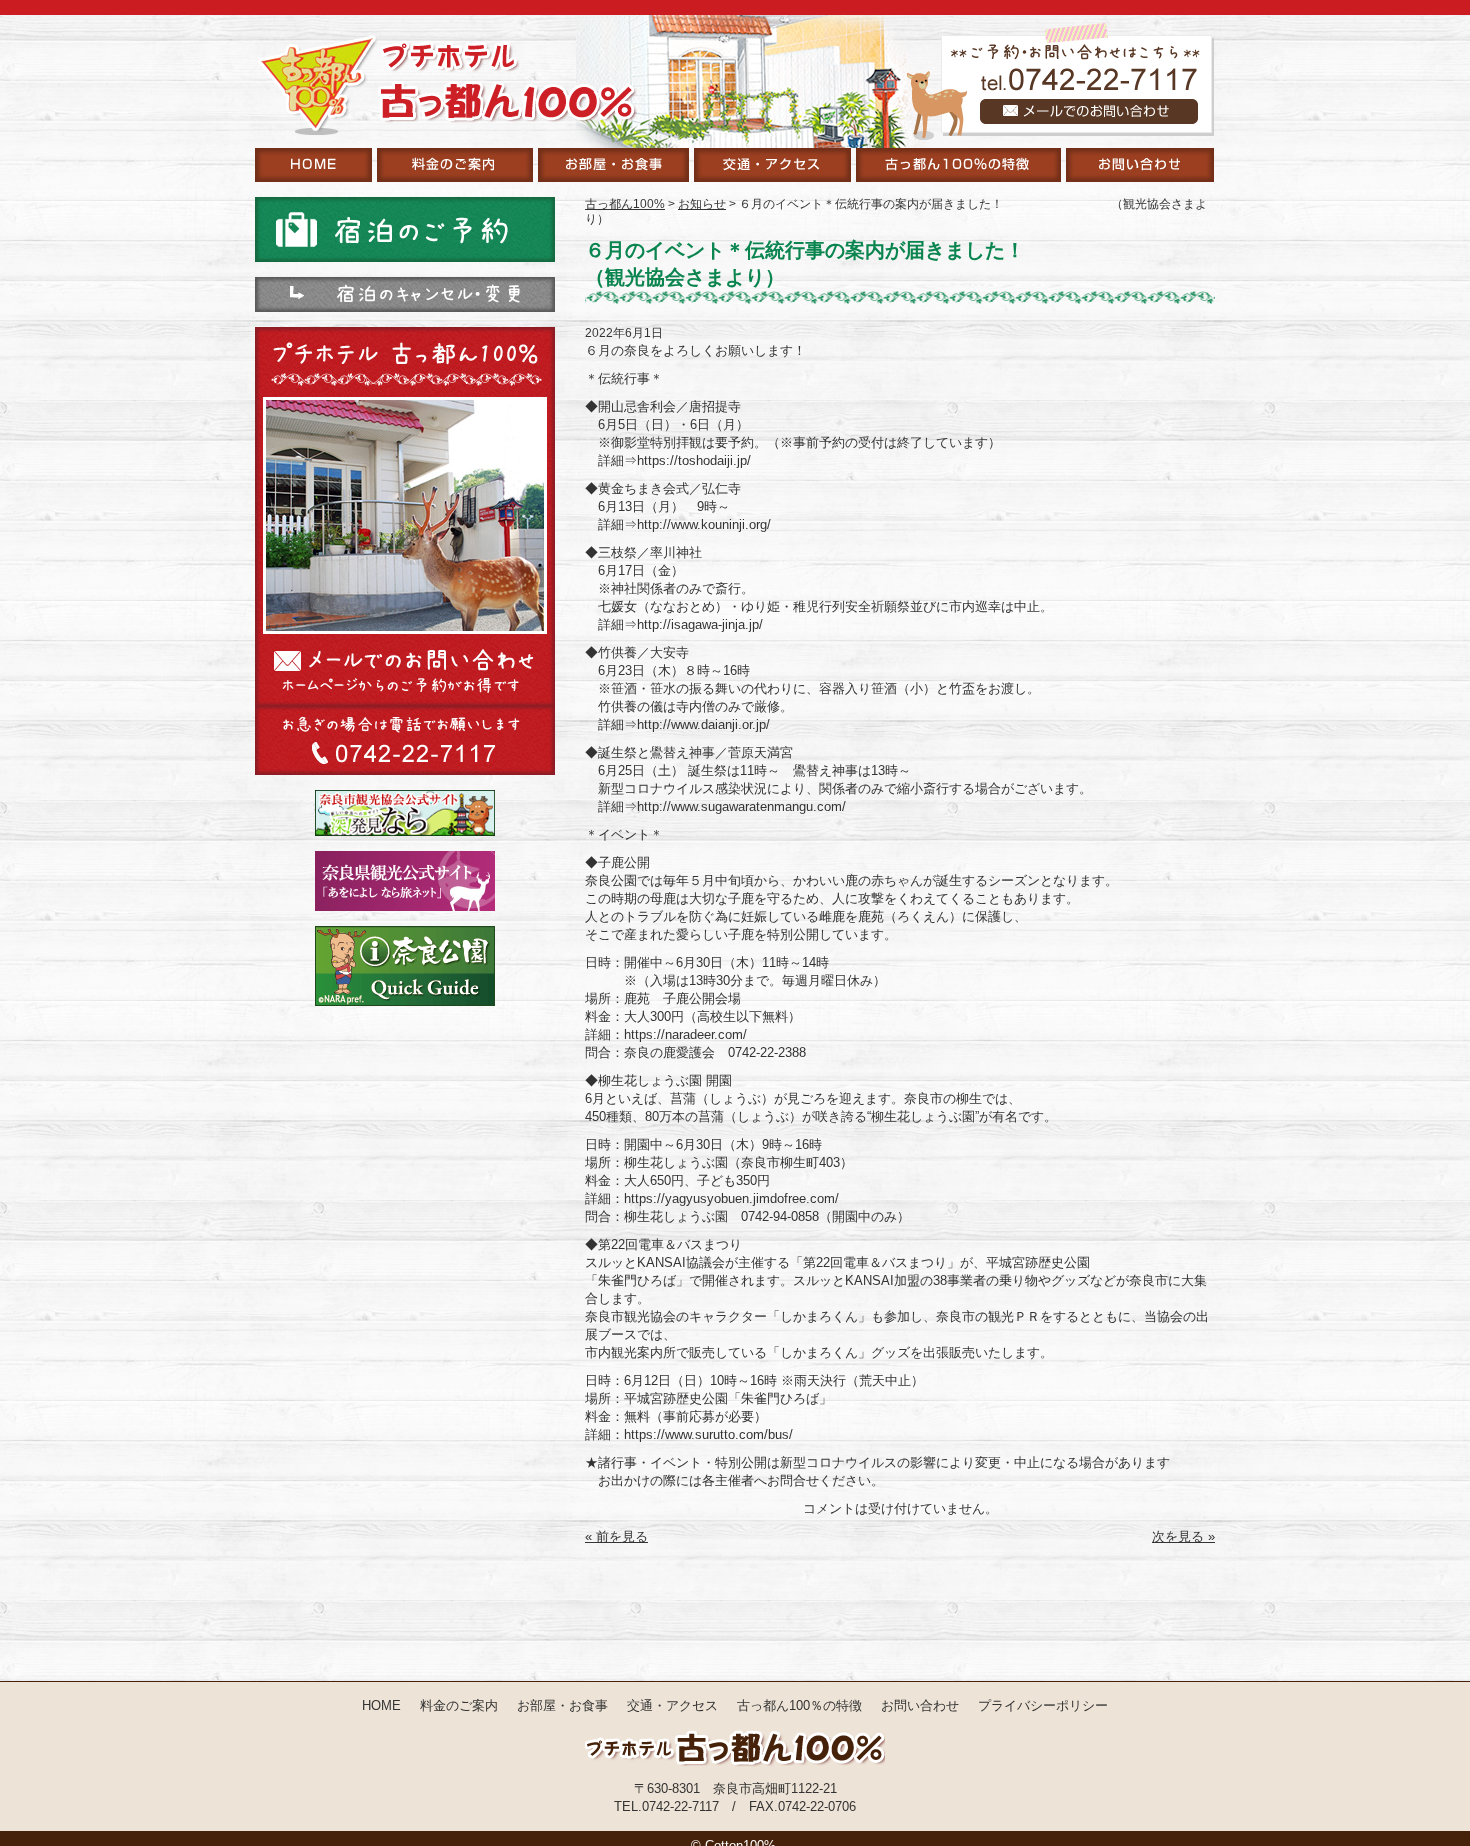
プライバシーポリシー (1043, 1705)
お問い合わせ (920, 1705)
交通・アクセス (672, 1705)
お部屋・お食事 (562, 1705)
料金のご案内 (459, 1705)
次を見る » (1183, 1536)
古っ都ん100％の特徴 (799, 1705)
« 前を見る (616, 1536)
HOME (381, 1705)
